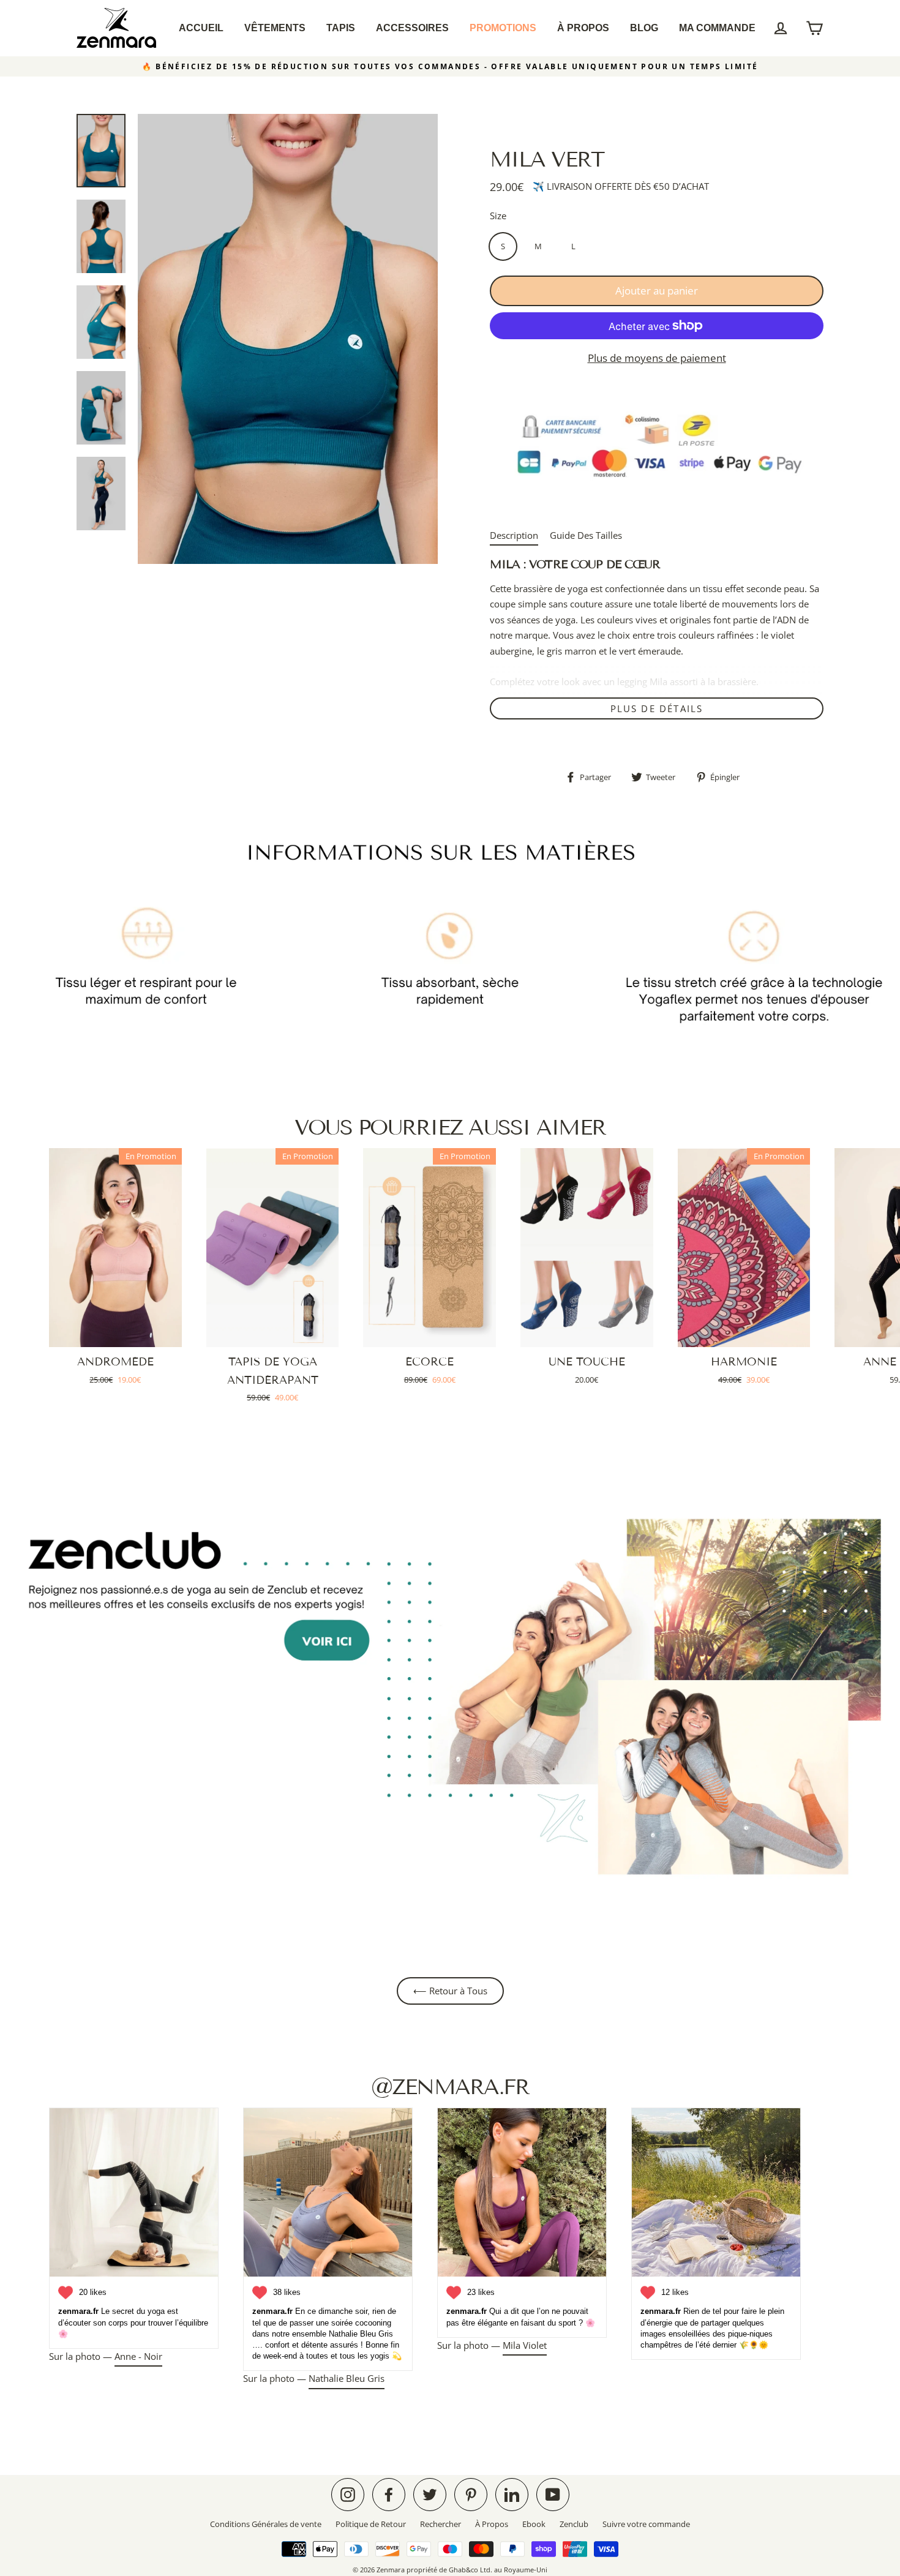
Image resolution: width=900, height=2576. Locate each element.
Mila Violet (525, 2345)
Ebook (534, 2524)
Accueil (201, 28)
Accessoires (412, 28)
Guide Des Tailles (586, 535)
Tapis (341, 28)
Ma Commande (717, 28)
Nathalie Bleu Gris (347, 2378)
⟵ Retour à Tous (450, 1991)
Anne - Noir (138, 2356)
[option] (288, 339)
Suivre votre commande (646, 2524)
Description (514, 535)
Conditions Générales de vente (266, 2524)
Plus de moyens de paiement (657, 358)
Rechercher (441, 2524)
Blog (644, 28)
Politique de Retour (371, 2524)
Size (498, 216)
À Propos (583, 28)
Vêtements (275, 28)
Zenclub (574, 2524)
